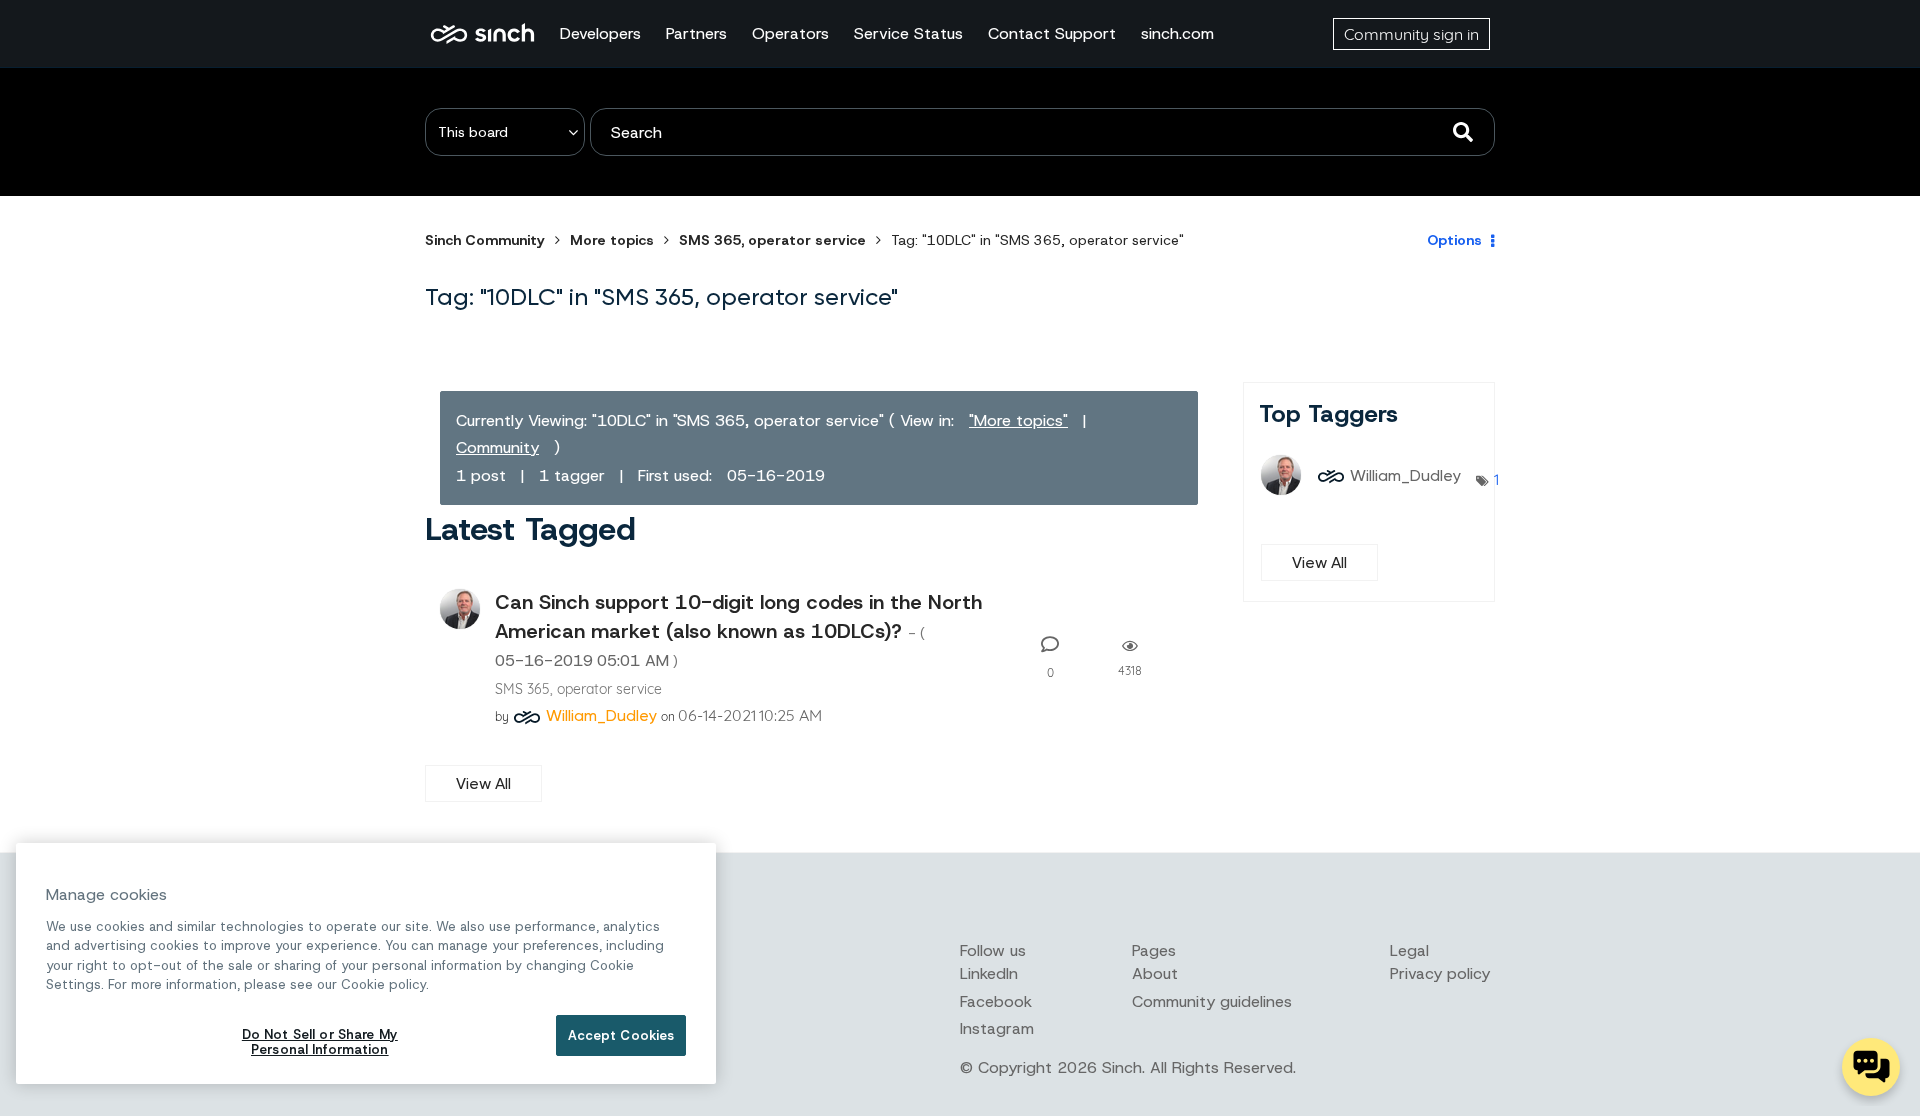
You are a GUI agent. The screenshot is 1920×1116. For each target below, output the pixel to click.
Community (497, 447)
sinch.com (1177, 33)
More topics (612, 240)
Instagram (997, 1028)
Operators (790, 33)
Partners (696, 33)
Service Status (908, 33)
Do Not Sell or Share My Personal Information (320, 1042)
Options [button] (1454, 240)
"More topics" (1018, 420)
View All (483, 783)
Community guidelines (1212, 1001)
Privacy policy (1440, 973)
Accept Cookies (621, 1035)
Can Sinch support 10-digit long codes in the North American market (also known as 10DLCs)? (738, 630)
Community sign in (1411, 34)
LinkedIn (989, 973)
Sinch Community (482, 34)
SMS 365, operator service (772, 240)
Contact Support (1052, 33)
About (1155, 973)
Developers (600, 33)
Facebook (996, 1001)
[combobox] (1042, 132)
